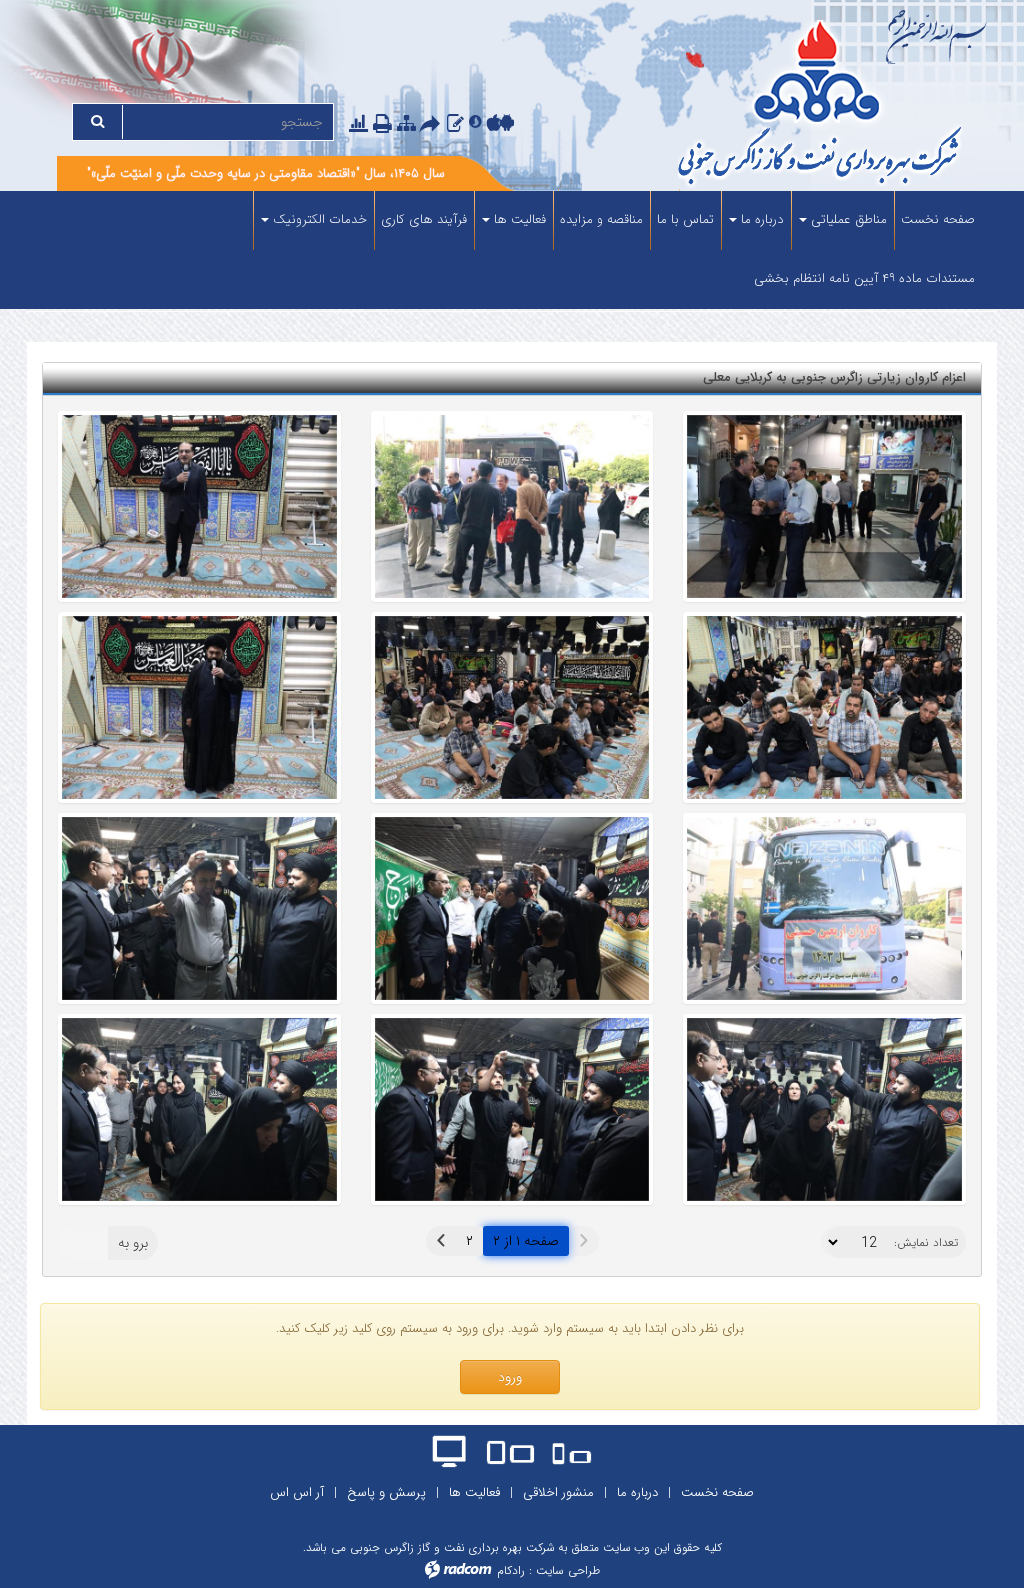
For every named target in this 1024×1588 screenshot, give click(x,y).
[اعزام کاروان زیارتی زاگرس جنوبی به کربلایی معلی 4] (824, 908)
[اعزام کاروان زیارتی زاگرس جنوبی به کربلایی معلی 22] (824, 506)
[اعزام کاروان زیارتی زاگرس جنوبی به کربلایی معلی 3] (199, 707)
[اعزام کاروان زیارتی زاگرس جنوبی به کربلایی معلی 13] (199, 1109)
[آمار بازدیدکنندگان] (358, 123)
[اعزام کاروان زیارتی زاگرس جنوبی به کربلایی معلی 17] (512, 707)
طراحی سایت (568, 1570)
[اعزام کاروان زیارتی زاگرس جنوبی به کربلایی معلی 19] (512, 908)
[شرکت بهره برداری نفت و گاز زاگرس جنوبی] (786, 105)
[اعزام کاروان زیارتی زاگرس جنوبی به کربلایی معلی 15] (824, 1109)
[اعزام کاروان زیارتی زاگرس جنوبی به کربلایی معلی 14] (512, 1109)
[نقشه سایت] (406, 123)
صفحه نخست (717, 1492)
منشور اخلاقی (558, 1492)
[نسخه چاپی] (385, 124)
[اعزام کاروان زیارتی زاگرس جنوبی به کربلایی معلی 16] (199, 908)
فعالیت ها (474, 1492)
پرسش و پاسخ (386, 1492)
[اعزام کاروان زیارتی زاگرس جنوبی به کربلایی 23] (199, 506)
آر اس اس (297, 1492)
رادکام (511, 1570)
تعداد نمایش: (926, 1243)
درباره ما (637, 1492)
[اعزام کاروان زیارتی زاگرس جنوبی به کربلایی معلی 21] (512, 506)
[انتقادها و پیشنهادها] (455, 123)
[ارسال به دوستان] (433, 124)
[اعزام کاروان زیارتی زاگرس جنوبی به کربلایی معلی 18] (824, 707)
